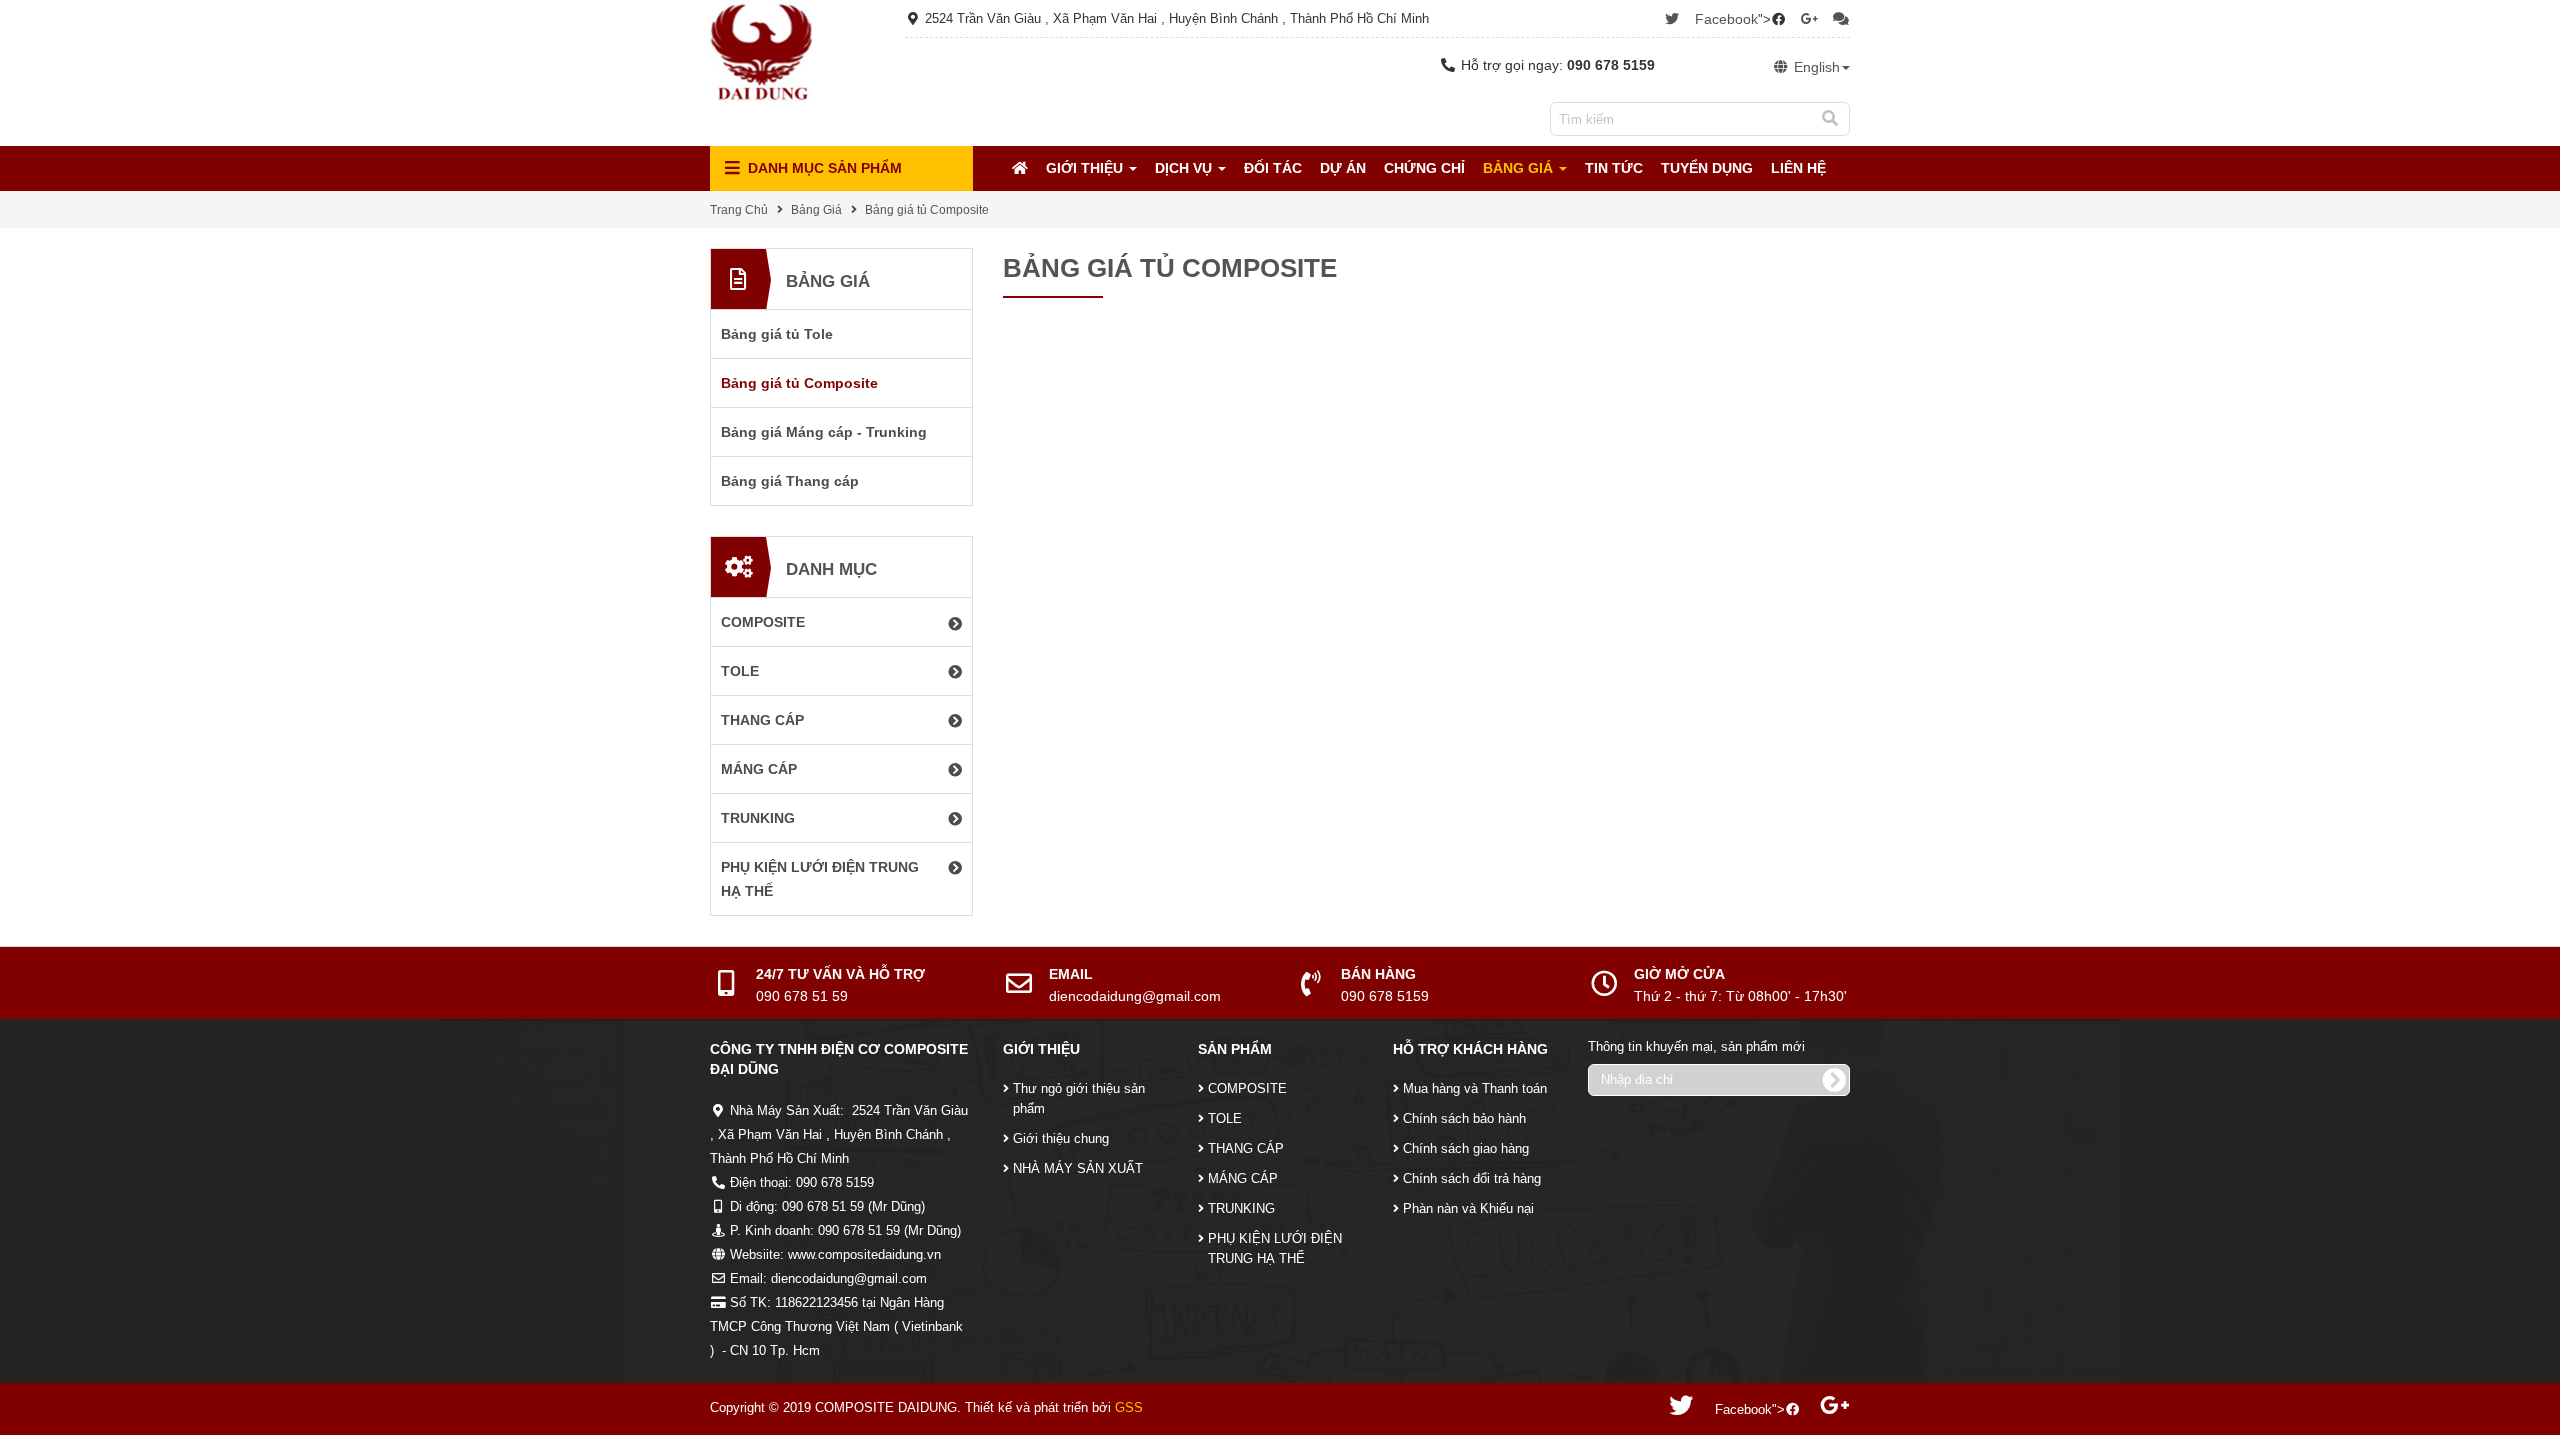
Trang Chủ (739, 210)
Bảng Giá (1520, 168)
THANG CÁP (1246, 1148)
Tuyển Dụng (1707, 168)
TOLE (1225, 1118)
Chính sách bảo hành (1464, 1118)
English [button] (1815, 67)
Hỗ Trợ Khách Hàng (1470, 1049)
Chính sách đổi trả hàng (1472, 1178)
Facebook (1726, 19)
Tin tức (1614, 168)
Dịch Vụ (1185, 168)
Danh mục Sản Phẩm (823, 168)
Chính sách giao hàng (1466, 1148)
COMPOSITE (1247, 1088)
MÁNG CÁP (1243, 1178)
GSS (1129, 1407)
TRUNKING (1241, 1208)
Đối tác (1273, 168)
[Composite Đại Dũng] (761, 51)
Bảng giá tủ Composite (927, 210)
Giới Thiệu (1086, 168)
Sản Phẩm (1235, 1049)
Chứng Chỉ (1424, 168)
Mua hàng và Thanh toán (1475, 1088)
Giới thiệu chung (1061, 1138)
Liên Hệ (1798, 168)
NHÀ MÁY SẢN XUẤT (1078, 1168)
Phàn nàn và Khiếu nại (1468, 1208)
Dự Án (1343, 168)
